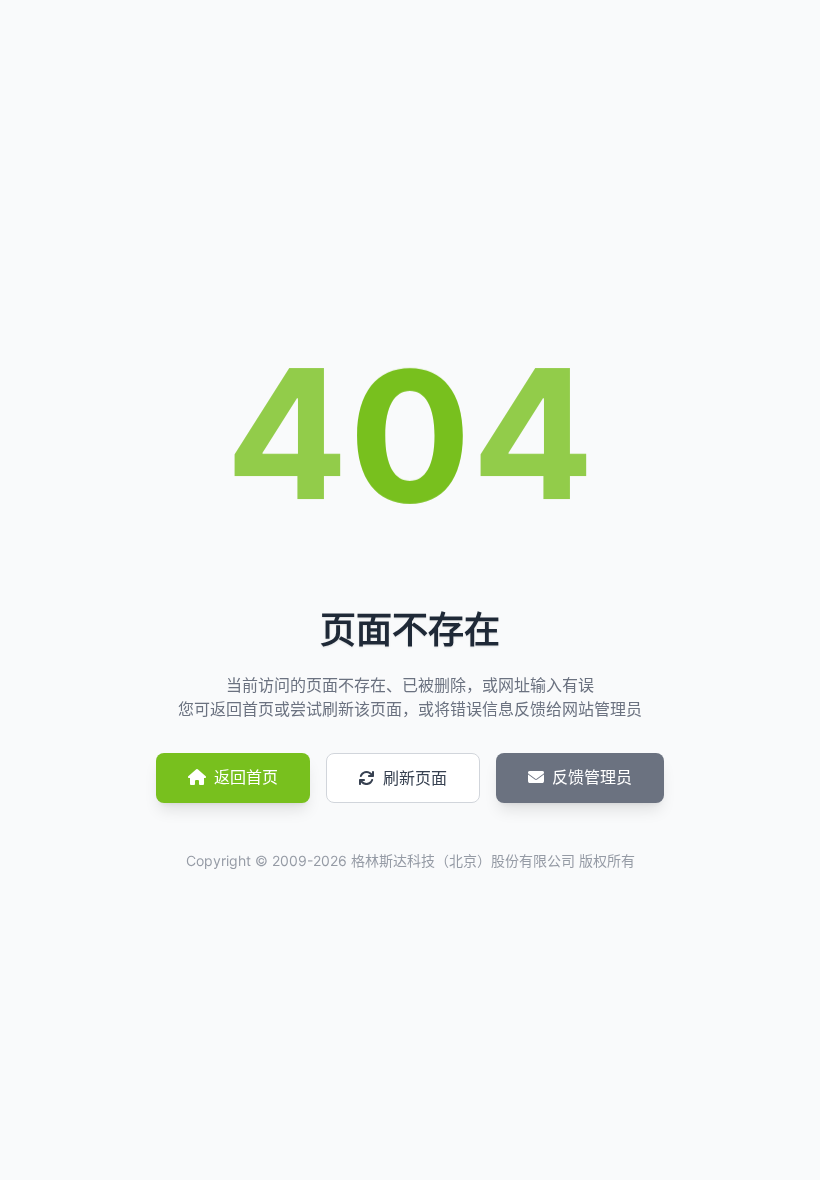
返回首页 (246, 777)
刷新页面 (415, 778)
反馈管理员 (592, 777)
